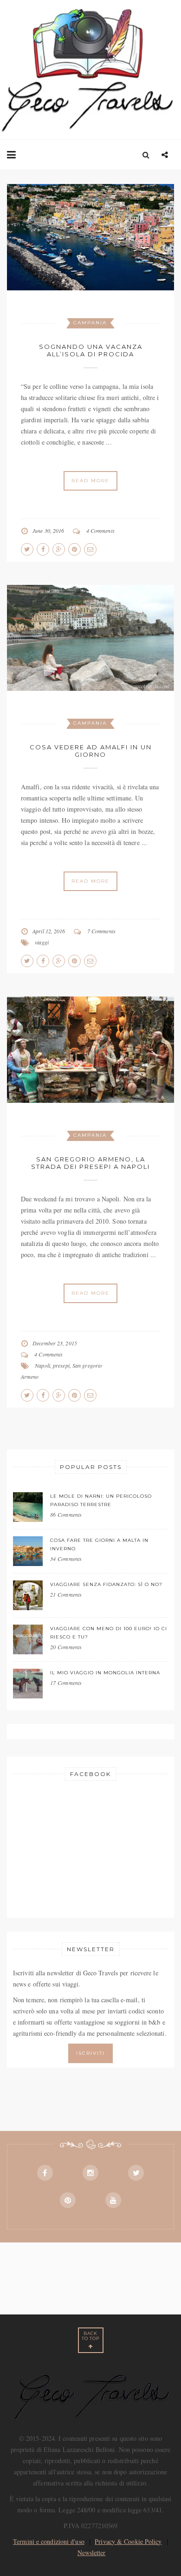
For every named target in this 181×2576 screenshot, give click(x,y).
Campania (90, 323)
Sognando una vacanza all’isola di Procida (91, 350)
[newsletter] (90, 2052)
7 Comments (101, 931)
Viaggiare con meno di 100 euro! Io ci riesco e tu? (109, 1633)
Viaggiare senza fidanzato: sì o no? (106, 1584)
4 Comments (100, 531)
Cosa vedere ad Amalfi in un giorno (91, 751)
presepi (61, 1365)
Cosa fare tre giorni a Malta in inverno (99, 1544)
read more (90, 481)
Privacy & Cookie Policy (128, 2541)
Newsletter (92, 2553)
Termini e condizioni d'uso (49, 2541)
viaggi (42, 942)
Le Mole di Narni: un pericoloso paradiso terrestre (101, 1500)
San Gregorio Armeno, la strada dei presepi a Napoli (90, 1163)
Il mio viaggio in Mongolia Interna (105, 1673)
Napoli (42, 1365)
